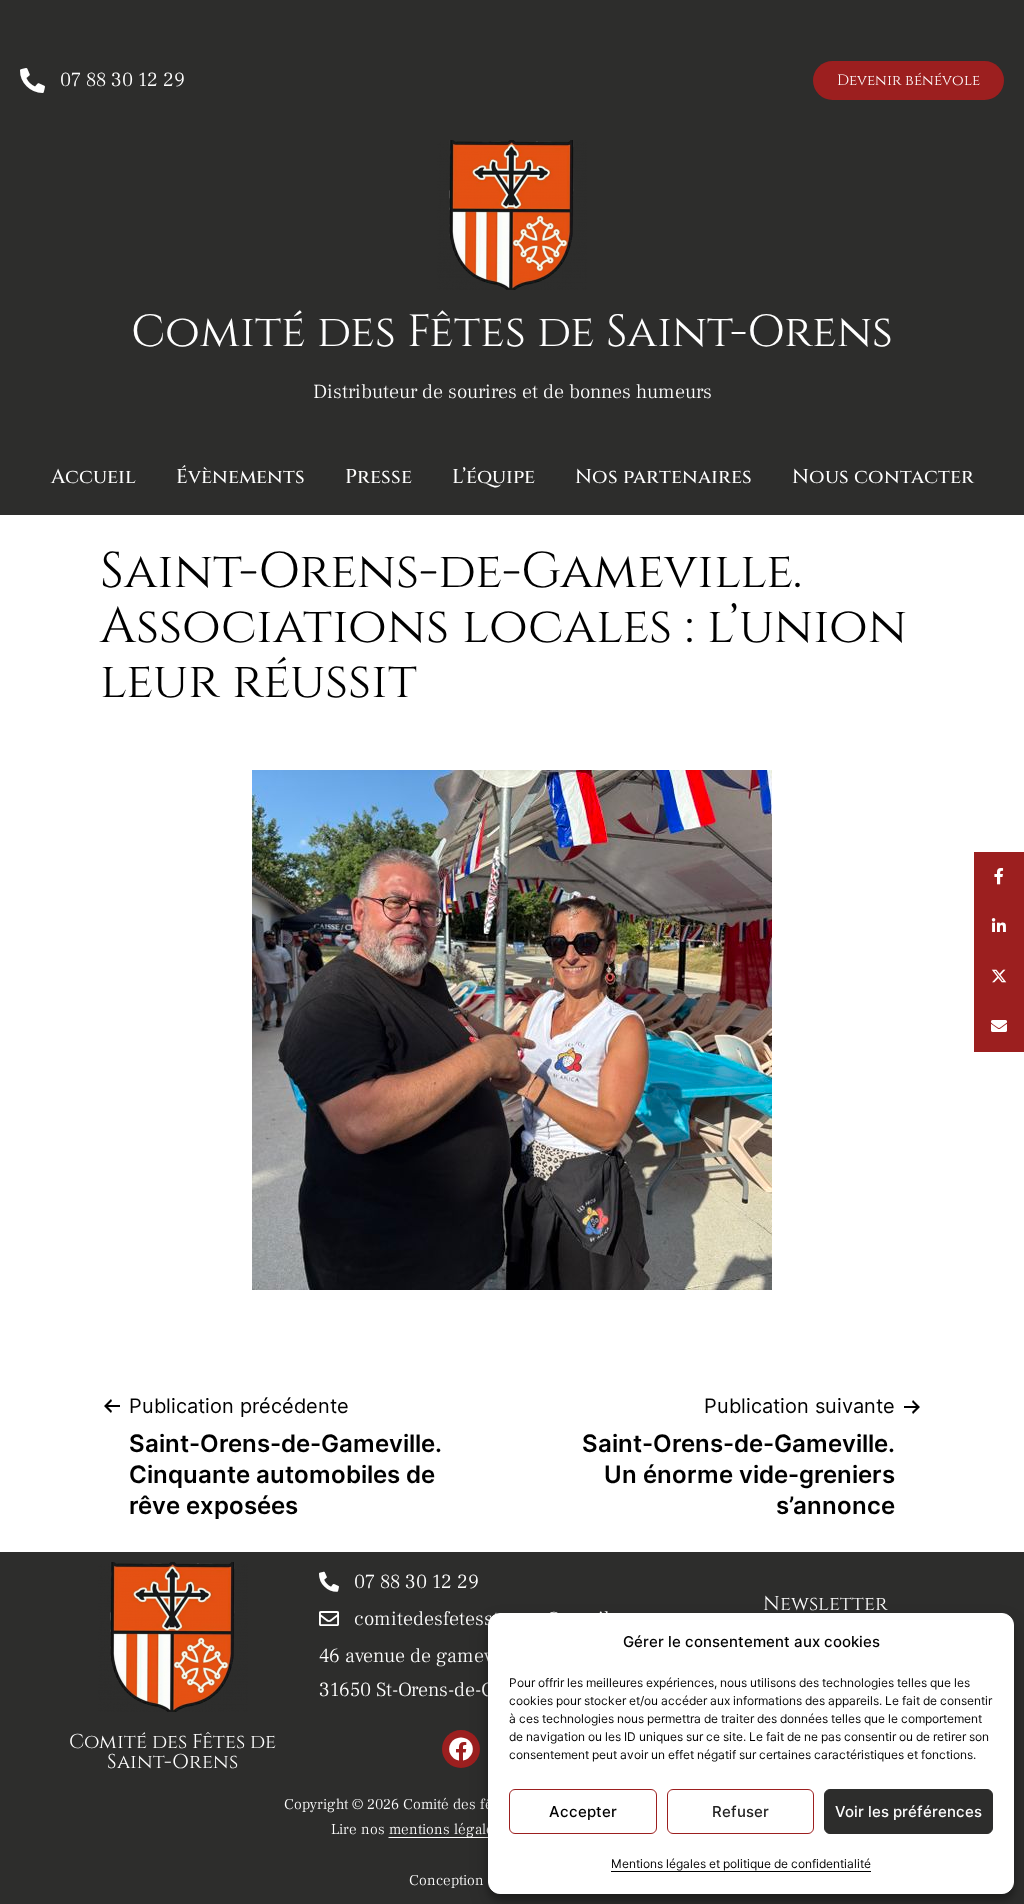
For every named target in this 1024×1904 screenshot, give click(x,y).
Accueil (93, 476)
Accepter (583, 1811)
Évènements (240, 476)
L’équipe (493, 476)
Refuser (740, 1811)
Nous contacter (883, 476)
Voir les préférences (908, 1811)
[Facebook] (461, 1749)
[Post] (999, 977)
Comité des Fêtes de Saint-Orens (512, 332)
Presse (378, 476)
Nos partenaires (663, 476)
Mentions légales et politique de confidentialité (741, 1863)
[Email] (999, 1027)
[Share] (999, 877)
